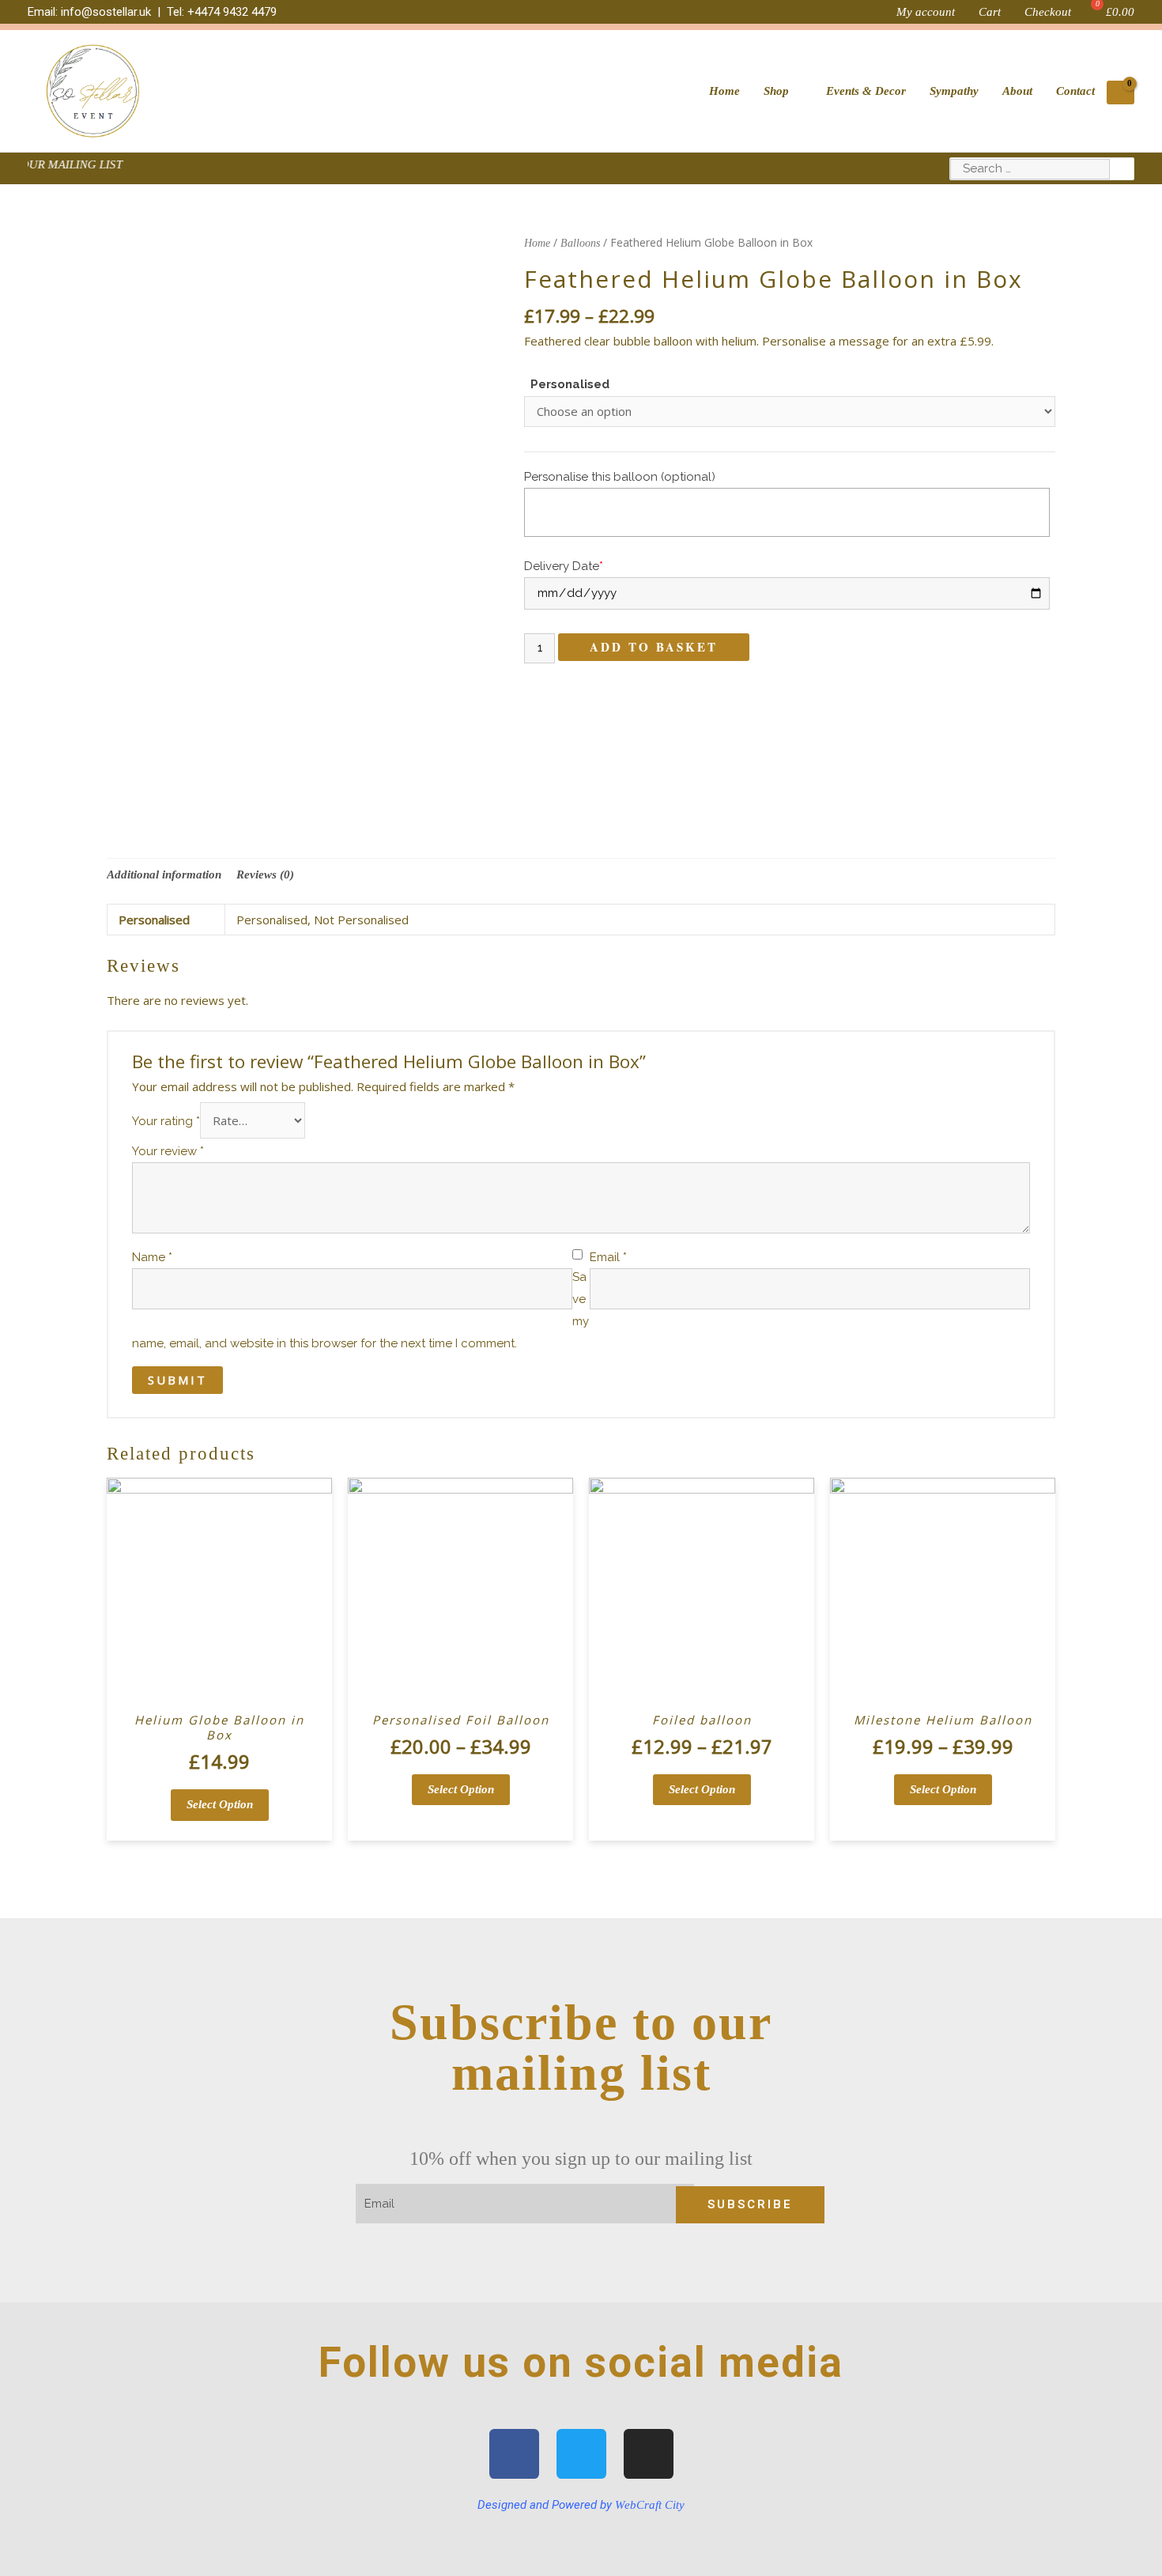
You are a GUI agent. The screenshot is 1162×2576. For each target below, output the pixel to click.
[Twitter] (581, 2454)
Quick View (220, 1690)
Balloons (580, 243)
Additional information (164, 874)
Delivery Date (564, 566)
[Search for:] (1030, 168)
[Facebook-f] (514, 2454)
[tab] (164, 875)
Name (152, 1257)
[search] (1030, 169)
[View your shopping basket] (1120, 93)
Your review (168, 1151)
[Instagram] (649, 2454)
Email (608, 1257)
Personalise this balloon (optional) (620, 477)
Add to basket (654, 647)
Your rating (166, 1121)
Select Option (220, 1804)
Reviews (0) (265, 874)
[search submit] (1122, 169)
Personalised (570, 384)
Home (537, 243)
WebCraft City (650, 2505)
